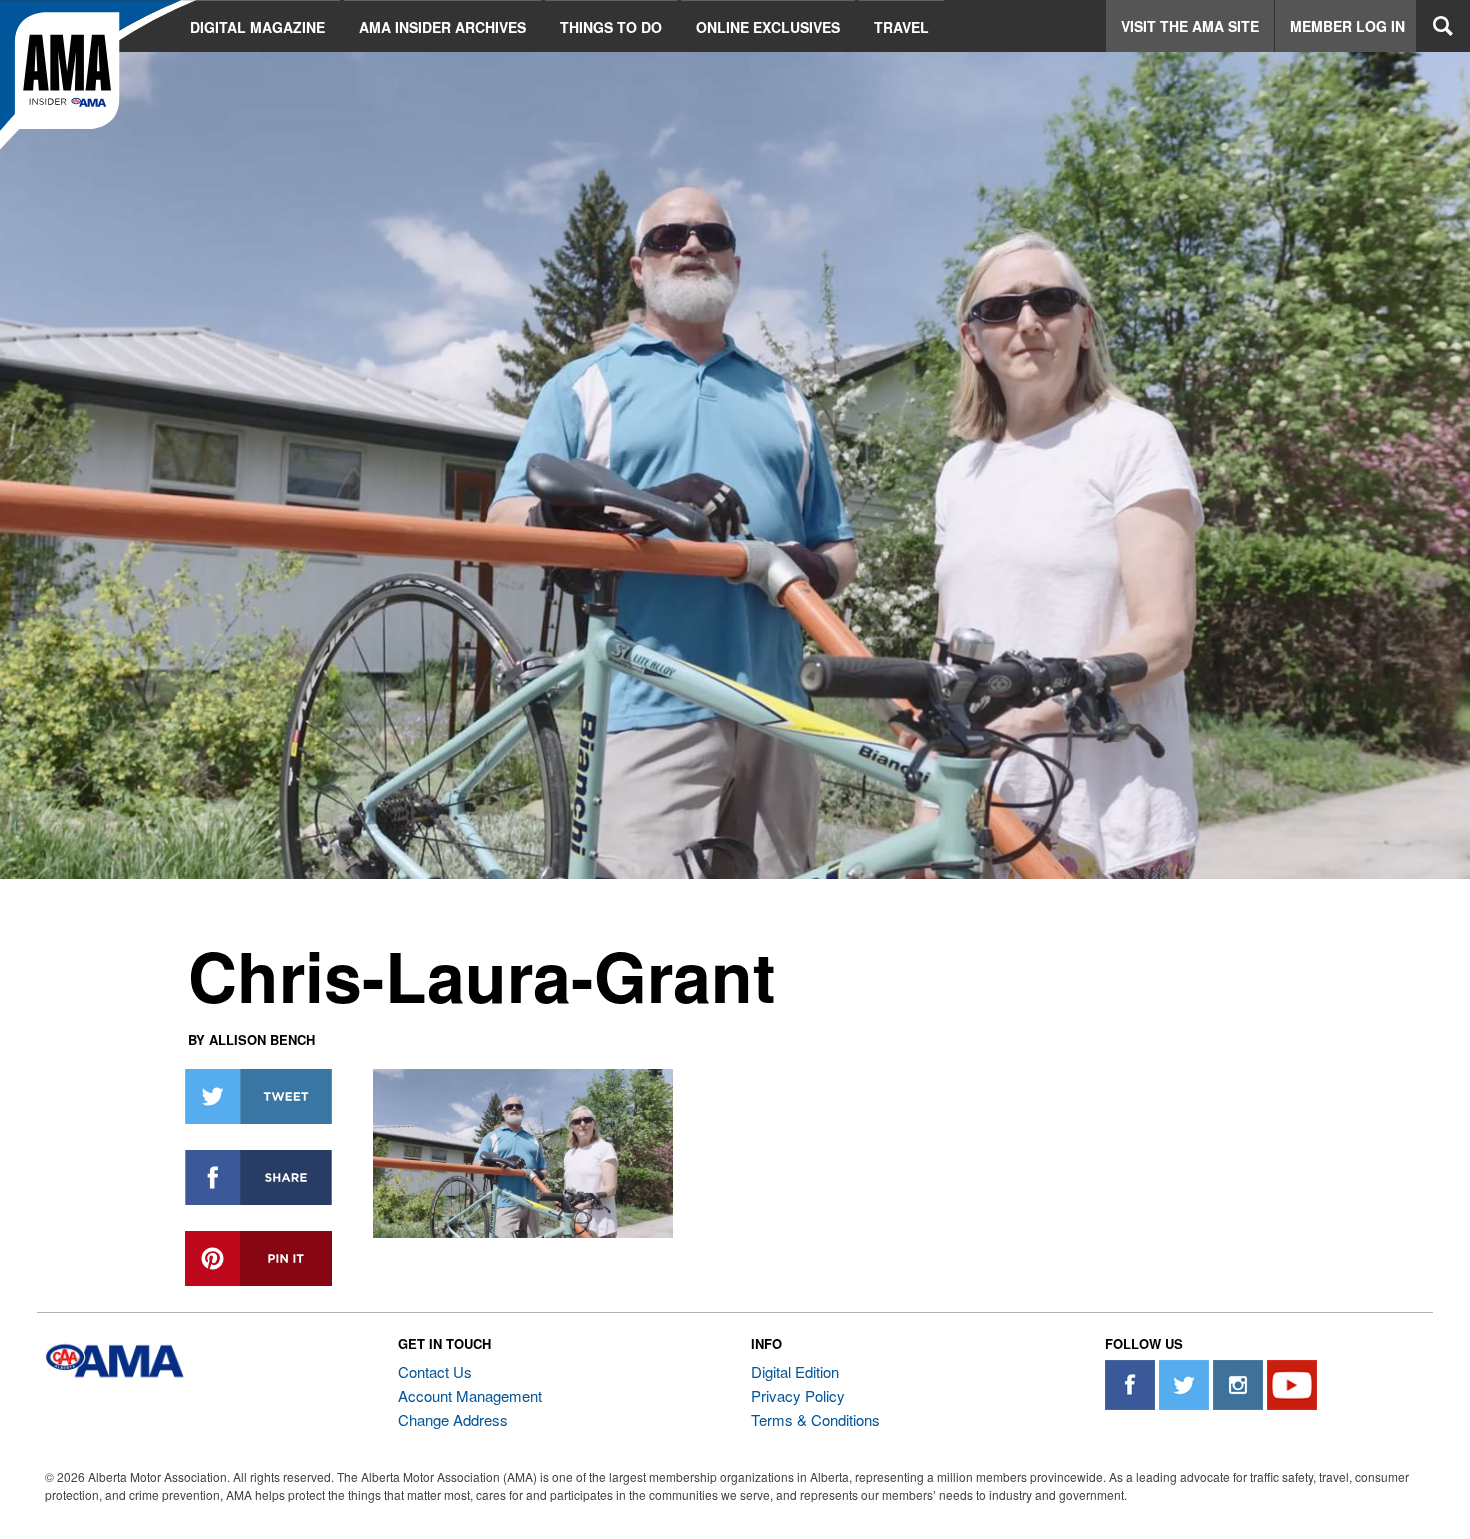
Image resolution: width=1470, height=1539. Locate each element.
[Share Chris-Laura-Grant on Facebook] (258, 1177)
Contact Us (435, 1371)
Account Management (470, 1395)
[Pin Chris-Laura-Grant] (258, 1258)
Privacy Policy (798, 1395)
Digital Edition (795, 1371)
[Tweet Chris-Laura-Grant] (258, 1096)
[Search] (1443, 26)
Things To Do (611, 27)
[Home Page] (98, 75)
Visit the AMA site (1190, 26)
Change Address (453, 1419)
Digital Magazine (257, 27)
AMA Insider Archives (442, 27)
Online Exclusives (768, 27)
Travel (901, 27)
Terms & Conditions (815, 1419)
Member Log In (1347, 26)
